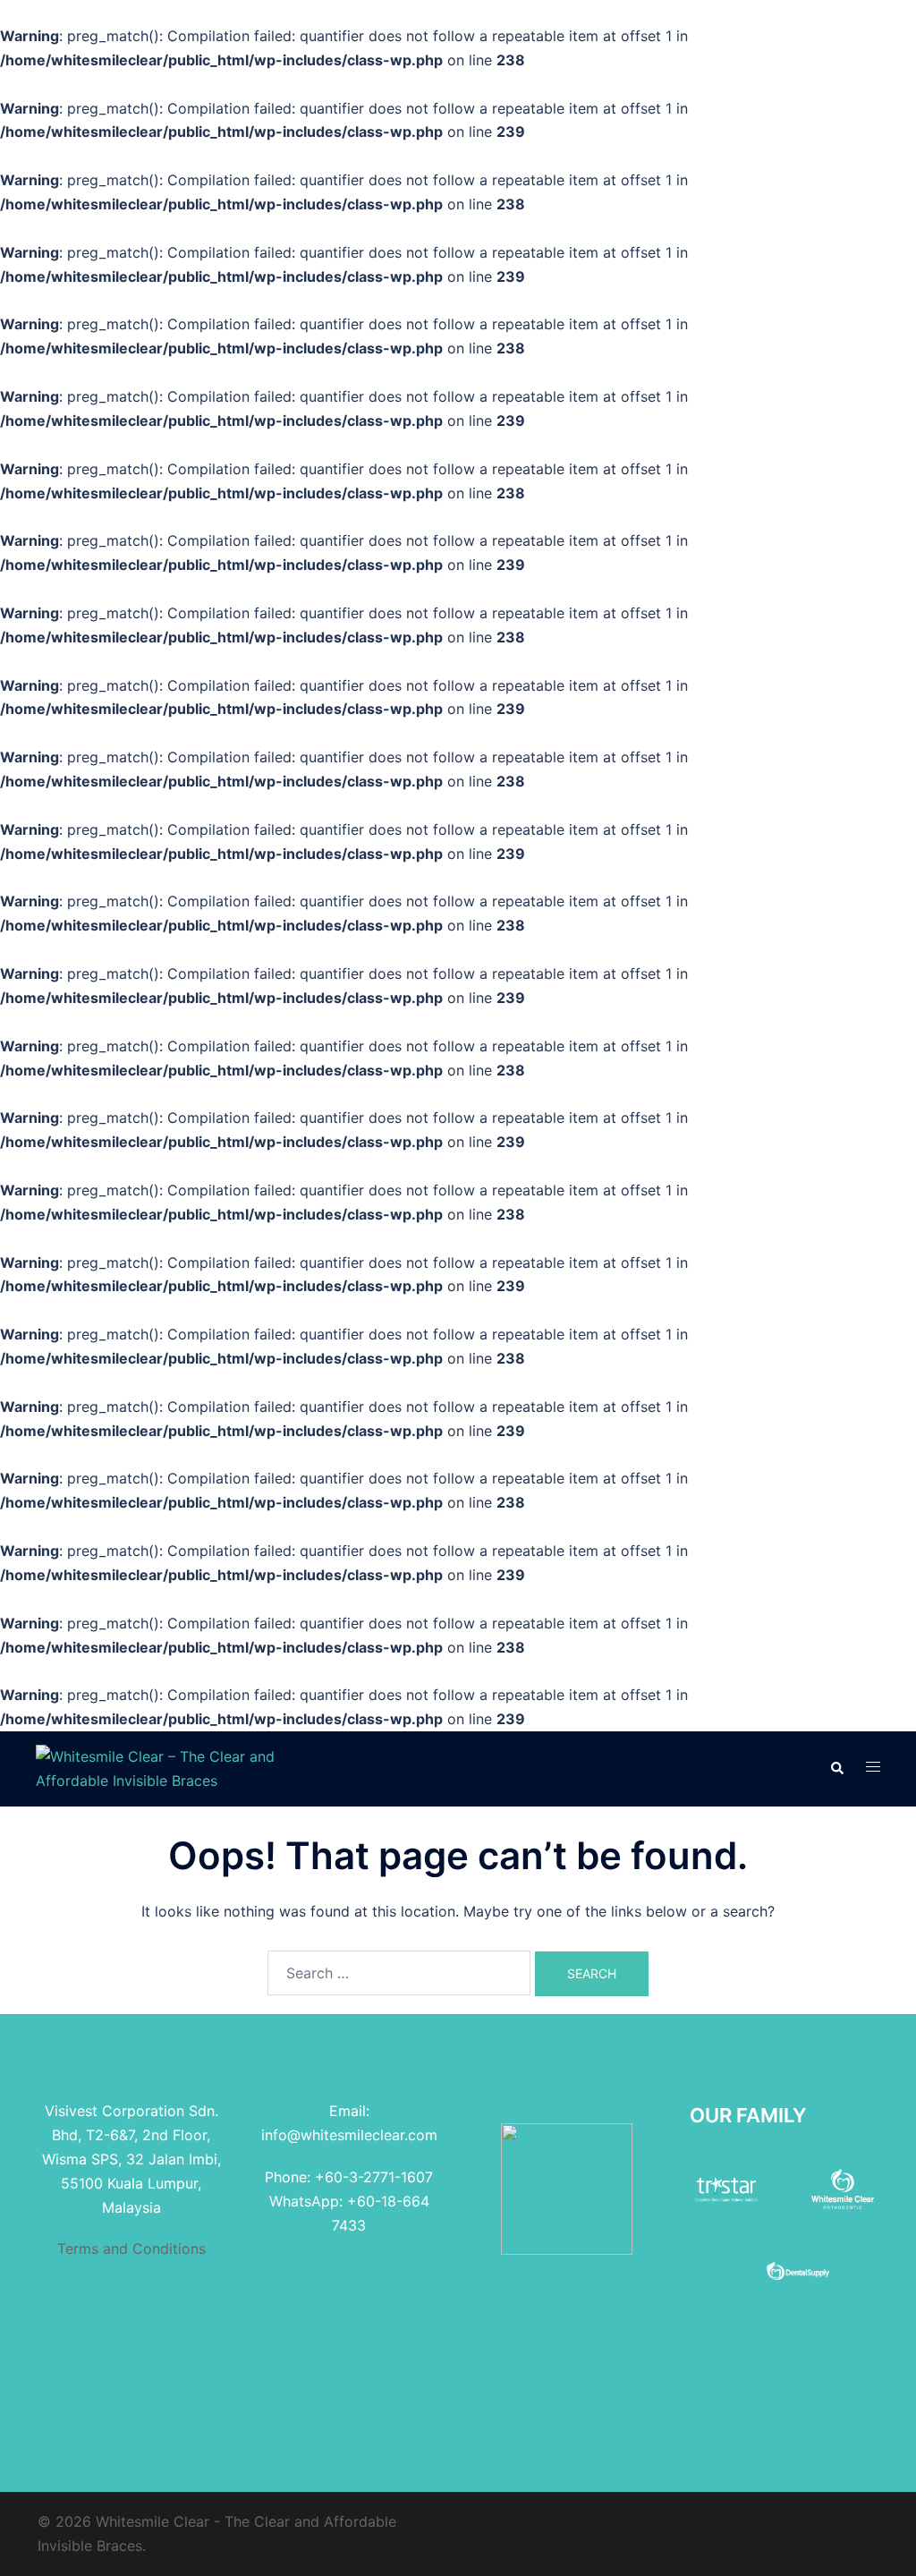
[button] (836, 1769)
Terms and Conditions (131, 2249)
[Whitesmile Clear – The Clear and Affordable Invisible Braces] (168, 1767)
